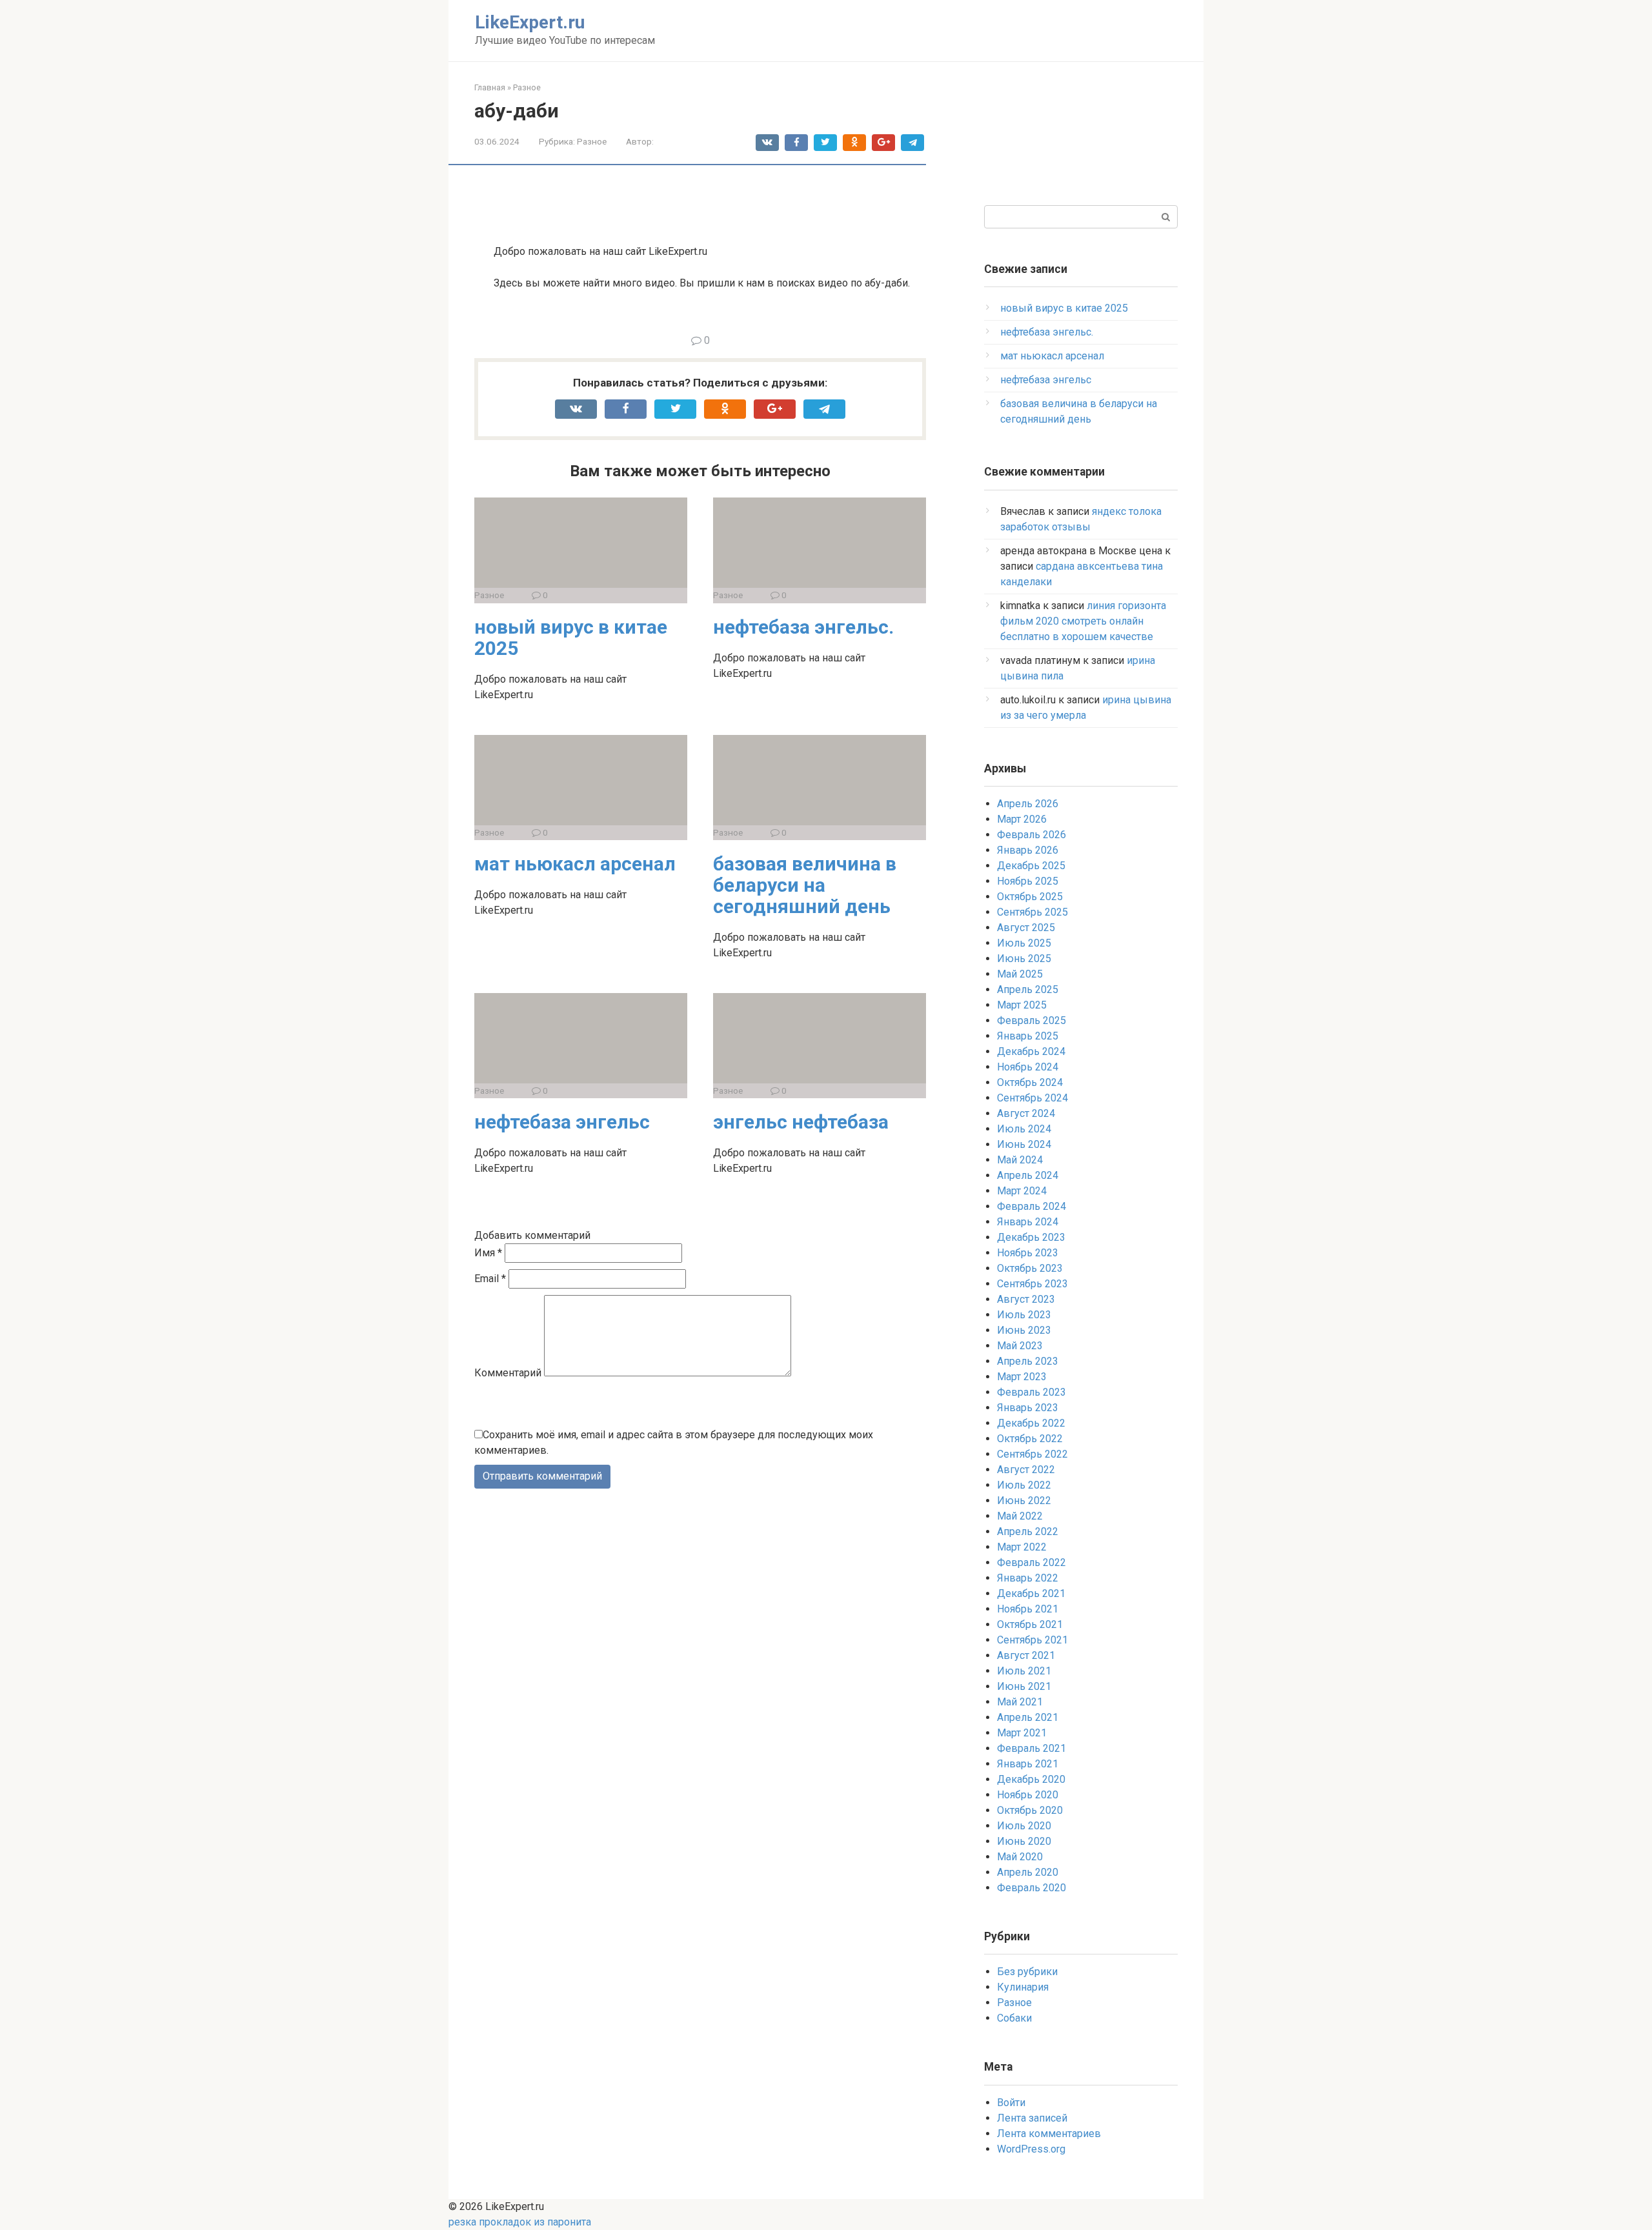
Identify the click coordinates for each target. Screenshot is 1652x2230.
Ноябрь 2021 (1028, 1609)
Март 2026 (1022, 819)
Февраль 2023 (1032, 1392)
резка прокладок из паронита (520, 2222)
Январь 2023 (1028, 1408)
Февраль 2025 (1032, 1020)
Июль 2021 (1024, 1671)
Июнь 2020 (1024, 1841)
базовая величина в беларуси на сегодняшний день (805, 885)
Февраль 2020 (1032, 1888)
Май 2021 (1020, 1702)
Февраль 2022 (1032, 1562)
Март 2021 (1022, 1733)
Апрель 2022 (1028, 1532)
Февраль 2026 (1032, 835)
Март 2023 (1022, 1377)
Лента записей (1032, 2118)
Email (490, 1279)
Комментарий (508, 1373)
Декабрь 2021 (1031, 1593)
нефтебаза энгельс (562, 1122)
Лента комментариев (1049, 2134)
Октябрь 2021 (1030, 1624)
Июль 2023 (1024, 1315)
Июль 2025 (1024, 943)
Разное (592, 141)
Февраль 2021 (1032, 1748)
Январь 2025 (1028, 1036)
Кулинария (1023, 1987)
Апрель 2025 (1028, 989)
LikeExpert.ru (530, 22)
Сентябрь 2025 (1032, 912)
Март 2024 (1022, 1191)
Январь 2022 (1028, 1578)
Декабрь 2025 (1031, 866)
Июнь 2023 (1024, 1330)
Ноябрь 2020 (1028, 1795)
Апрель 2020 (1028, 1872)
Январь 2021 (1028, 1764)
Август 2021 (1026, 1655)
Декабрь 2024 (1031, 1051)
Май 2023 (1020, 1346)
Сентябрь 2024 (1032, 1098)
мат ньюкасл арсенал (575, 864)
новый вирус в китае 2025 (571, 638)
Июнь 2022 (1024, 1501)
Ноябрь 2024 (1028, 1067)
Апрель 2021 (1028, 1717)
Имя (488, 1253)
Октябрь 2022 (1030, 1439)
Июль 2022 (1024, 1485)
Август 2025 (1026, 928)
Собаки (1014, 2018)
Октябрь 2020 (1030, 1810)
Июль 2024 (1024, 1129)
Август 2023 (1026, 1299)
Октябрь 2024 (1030, 1082)
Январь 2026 (1028, 850)
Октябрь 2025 (1030, 897)
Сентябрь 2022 (1032, 1454)
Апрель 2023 (1028, 1361)
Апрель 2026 (1028, 804)
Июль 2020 (1024, 1826)
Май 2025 (1020, 974)
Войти (1011, 2103)
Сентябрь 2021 (1032, 1640)
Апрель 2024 (1028, 1175)
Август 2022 (1026, 1470)
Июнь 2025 (1024, 959)
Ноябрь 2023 (1028, 1253)
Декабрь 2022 (1031, 1423)
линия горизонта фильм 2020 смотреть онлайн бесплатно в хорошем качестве (1083, 621)
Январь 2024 (1028, 1222)
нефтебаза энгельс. (803, 627)
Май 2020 (1020, 1857)
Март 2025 (1022, 1005)
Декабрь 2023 (1031, 1237)
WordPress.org (1031, 2149)
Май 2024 (1020, 1160)
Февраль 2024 (1032, 1206)
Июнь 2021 (1024, 1686)
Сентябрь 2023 (1032, 1284)
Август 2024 (1026, 1113)
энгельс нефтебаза (801, 1122)
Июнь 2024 (1024, 1144)
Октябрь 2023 (1030, 1268)
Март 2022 (1022, 1547)
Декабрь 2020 (1031, 1779)
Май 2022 (1020, 1516)
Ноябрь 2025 (1028, 881)
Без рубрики (1027, 1972)
